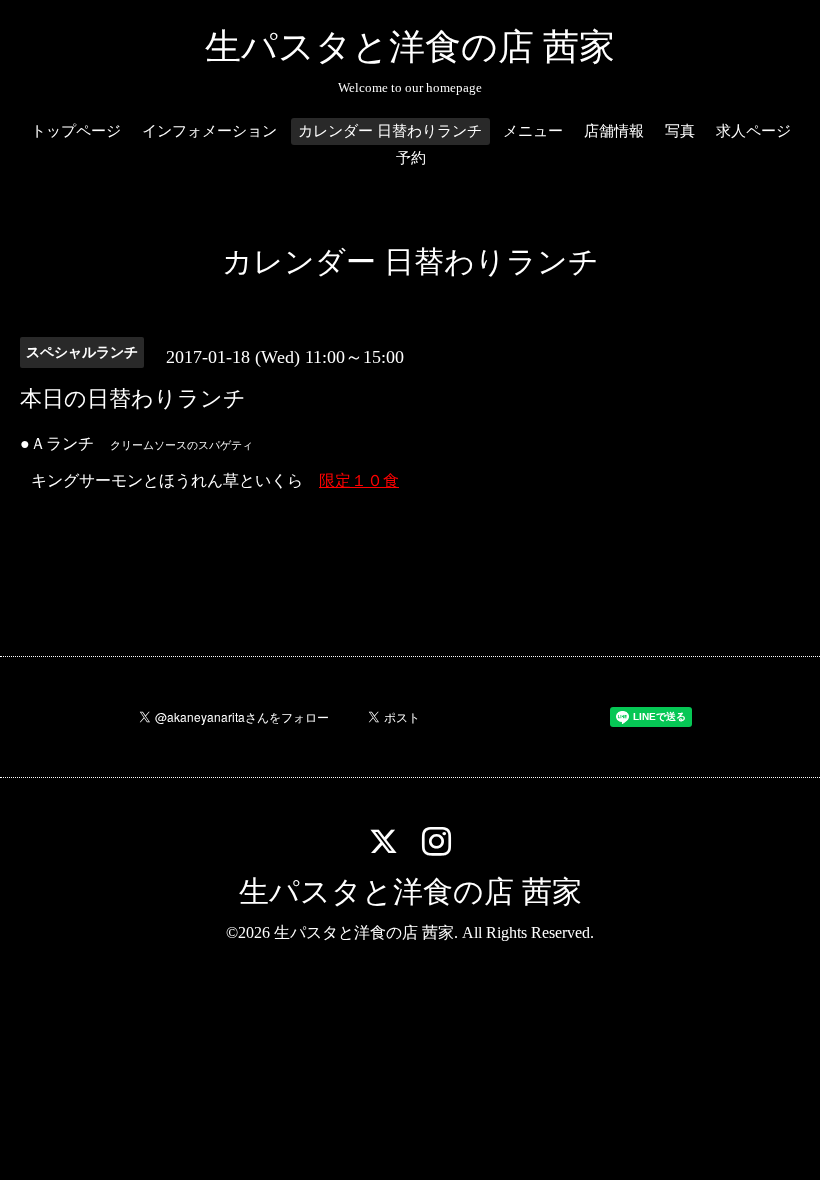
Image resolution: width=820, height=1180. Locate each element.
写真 (680, 131)
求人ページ (753, 131)
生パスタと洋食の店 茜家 (410, 47)
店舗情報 (614, 131)
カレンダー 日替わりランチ (390, 131)
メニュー (533, 131)
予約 (411, 158)
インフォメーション (209, 131)
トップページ (76, 131)
